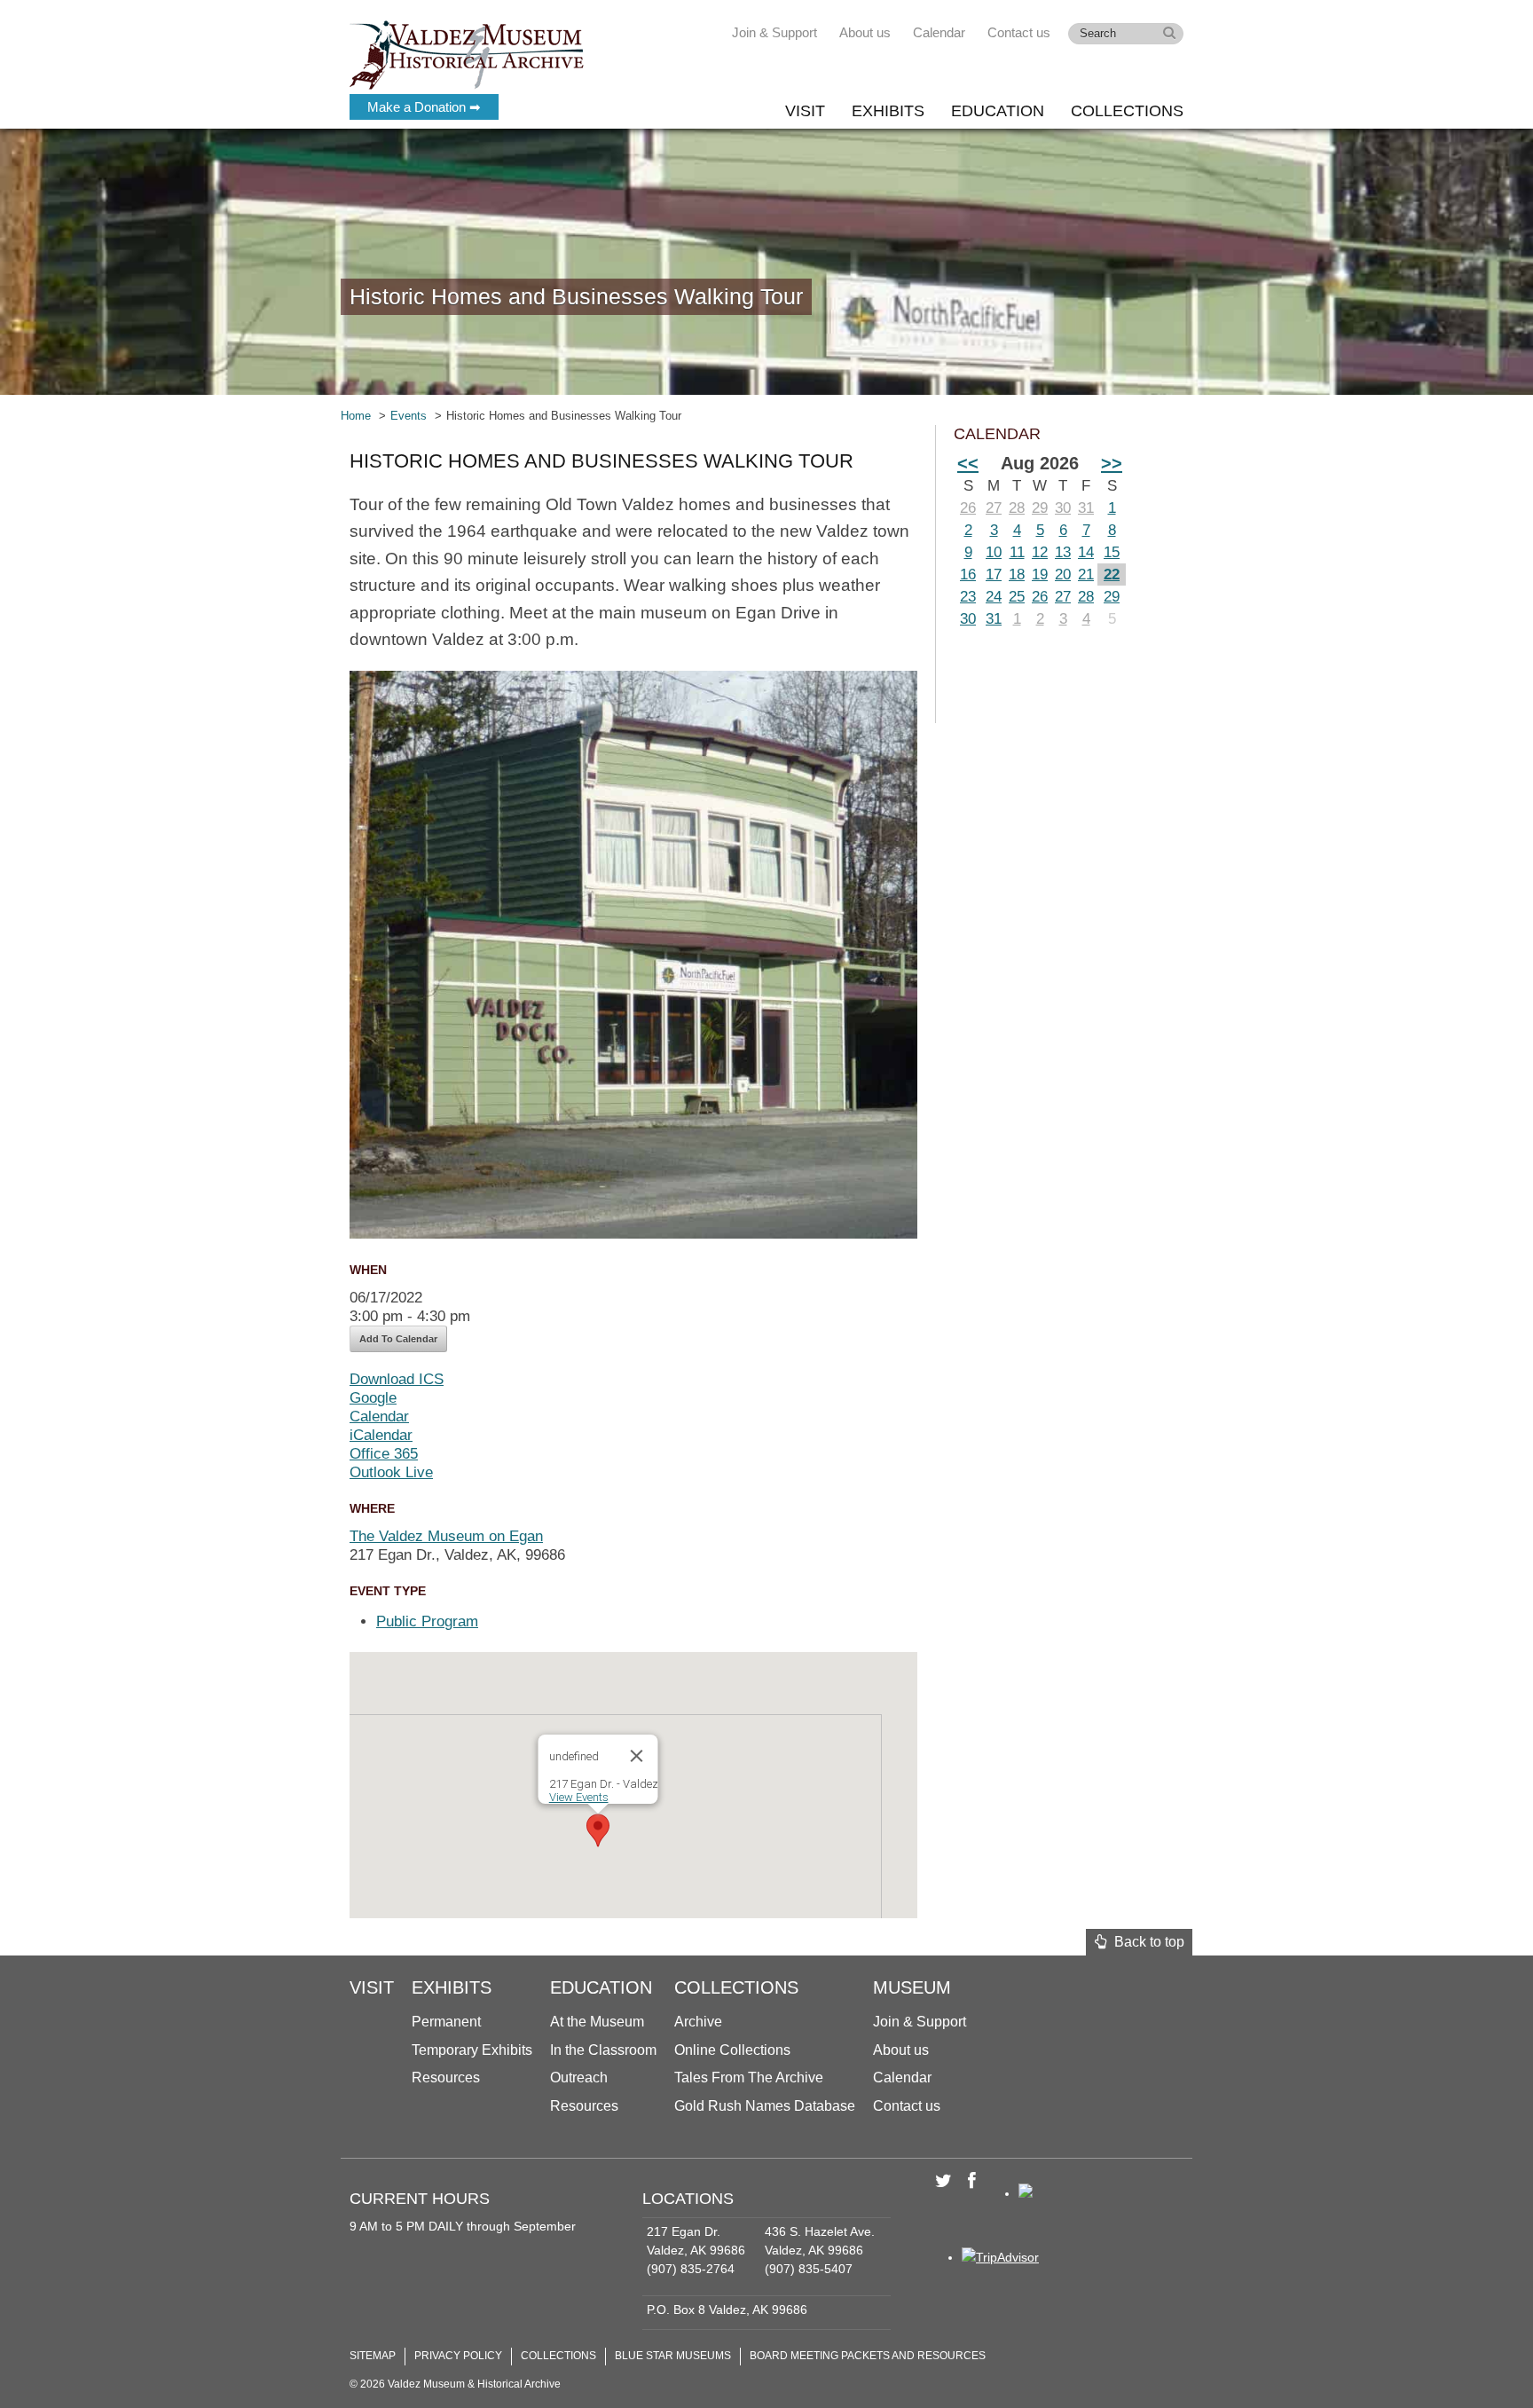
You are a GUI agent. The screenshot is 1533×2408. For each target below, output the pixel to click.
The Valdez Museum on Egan (446, 1536)
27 (994, 508)
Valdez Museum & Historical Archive (467, 53)
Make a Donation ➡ (424, 107)
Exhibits (888, 111)
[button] (598, 1830)
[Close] (637, 1756)
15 (1112, 552)
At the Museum (597, 2022)
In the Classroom (603, 2050)
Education (998, 111)
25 (1017, 597)
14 (1086, 552)
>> (1112, 463)
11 (1017, 552)
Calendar (939, 32)
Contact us (1019, 32)
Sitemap (373, 2356)
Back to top (1146, 1942)
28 (1017, 508)
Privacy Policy (458, 2356)
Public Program (427, 1621)
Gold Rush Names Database (765, 2106)
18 (1017, 574)
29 (1040, 508)
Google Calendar (379, 1407)
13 (1063, 552)
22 (1112, 574)
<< (968, 463)
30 (1063, 508)
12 (1040, 552)
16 (968, 574)
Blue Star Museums (673, 2356)
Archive (698, 2022)
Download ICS (397, 1379)
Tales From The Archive (749, 2077)
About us (865, 32)
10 (994, 552)
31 (1086, 508)
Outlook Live (391, 1472)
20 (1063, 574)
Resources (446, 2077)
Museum (912, 1987)
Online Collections (732, 2050)
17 (994, 574)
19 (1040, 574)
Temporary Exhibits (472, 2050)
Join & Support (774, 32)
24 (994, 597)
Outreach (579, 2077)
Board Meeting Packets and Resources (868, 2356)
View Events (579, 1797)
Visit (805, 111)
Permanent (446, 2022)
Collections (1127, 111)
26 (968, 508)
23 (968, 597)
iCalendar (381, 1435)
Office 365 (384, 1454)
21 (1086, 574)
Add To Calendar (398, 1339)
